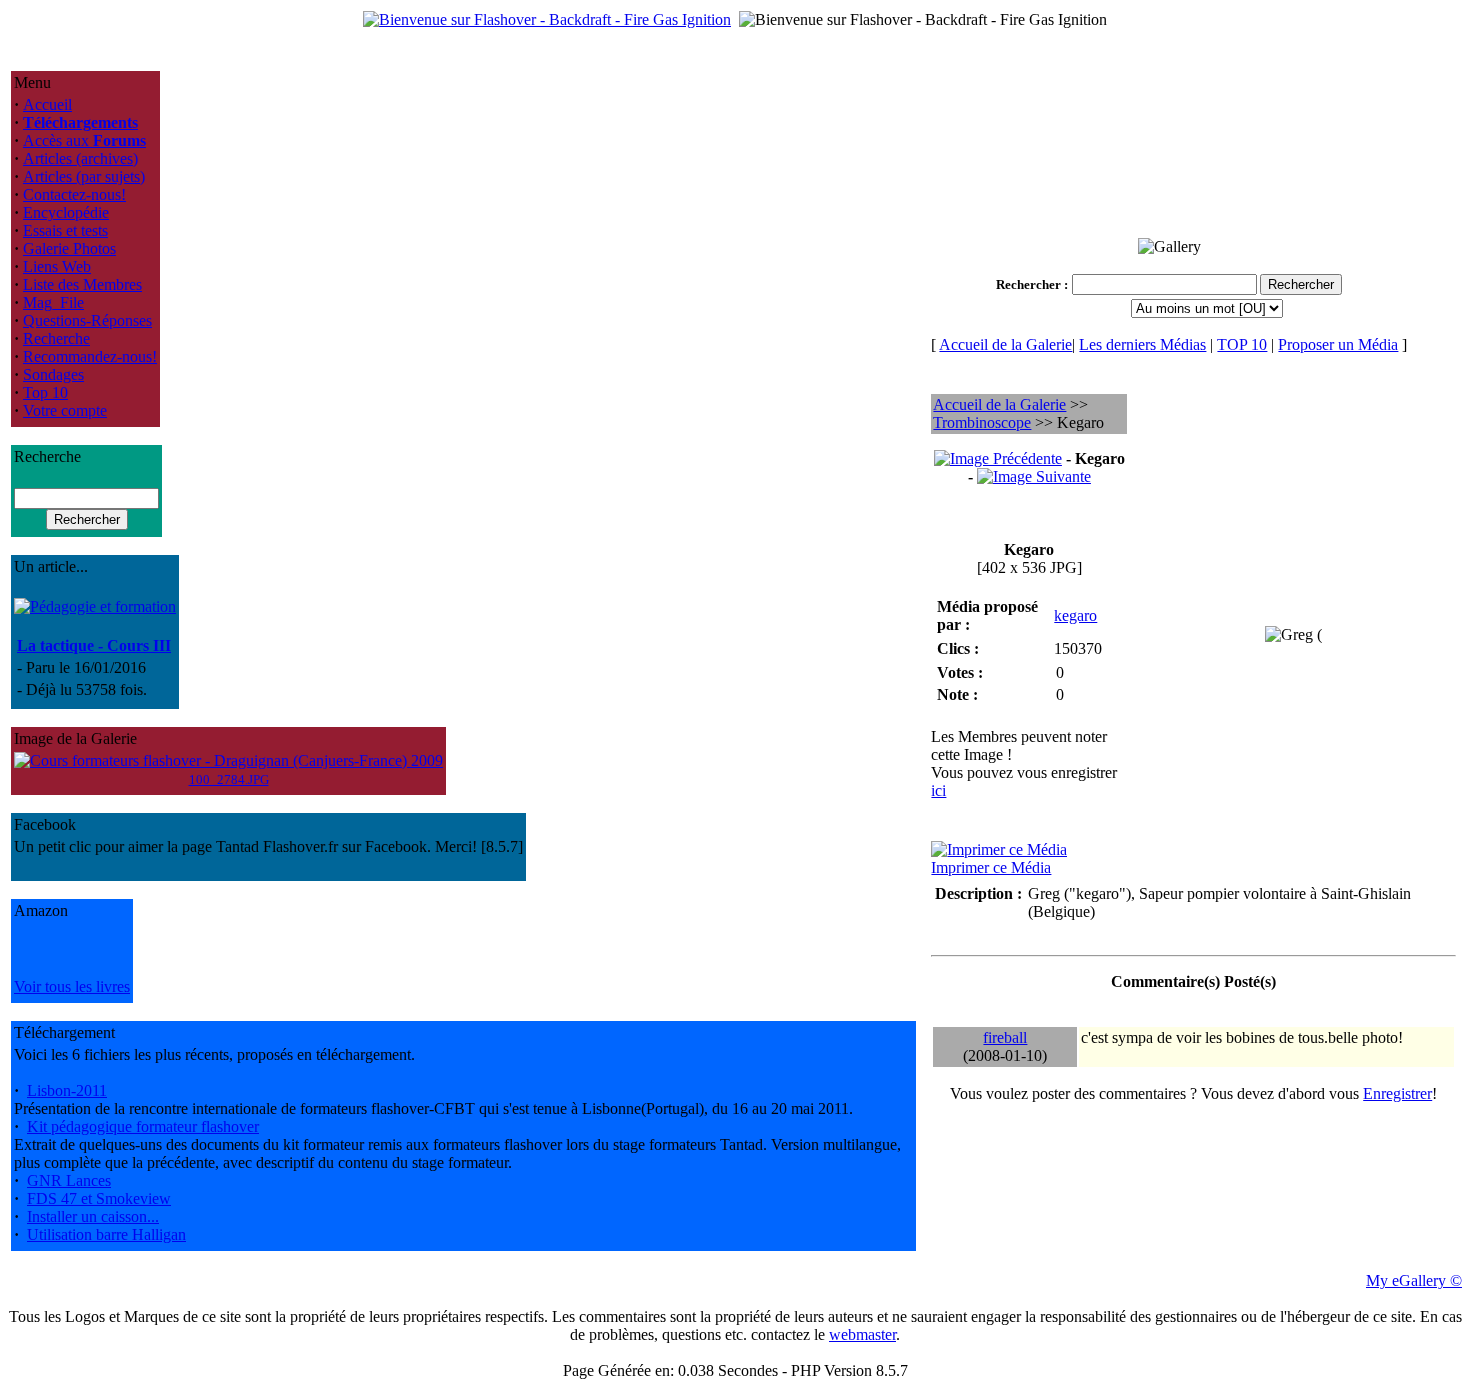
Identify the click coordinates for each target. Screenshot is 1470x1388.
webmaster (862, 1334)
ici (938, 790)
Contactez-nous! (74, 194)
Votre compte (65, 410)
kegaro (1075, 615)
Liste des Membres (82, 284)
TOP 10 (1242, 344)
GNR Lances (69, 1180)
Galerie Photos (69, 248)
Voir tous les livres (72, 986)
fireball (1005, 1037)
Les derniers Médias (1142, 344)
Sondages (53, 374)
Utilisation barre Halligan (106, 1234)
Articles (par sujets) (84, 176)
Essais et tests (65, 230)
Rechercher (1028, 284)
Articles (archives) (80, 158)
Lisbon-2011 (67, 1090)
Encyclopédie (66, 212)
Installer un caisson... (93, 1216)
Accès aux (84, 140)
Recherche (56, 338)
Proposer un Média (1338, 344)
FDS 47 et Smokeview (99, 1198)
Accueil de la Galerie (1005, 344)
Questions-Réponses (87, 320)
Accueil (47, 104)
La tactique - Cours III (94, 645)
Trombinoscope (982, 422)
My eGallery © (1414, 1280)
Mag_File (53, 302)
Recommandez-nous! (90, 356)
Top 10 (45, 392)
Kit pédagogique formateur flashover (143, 1126)
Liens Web (57, 266)
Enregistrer (1397, 1093)
